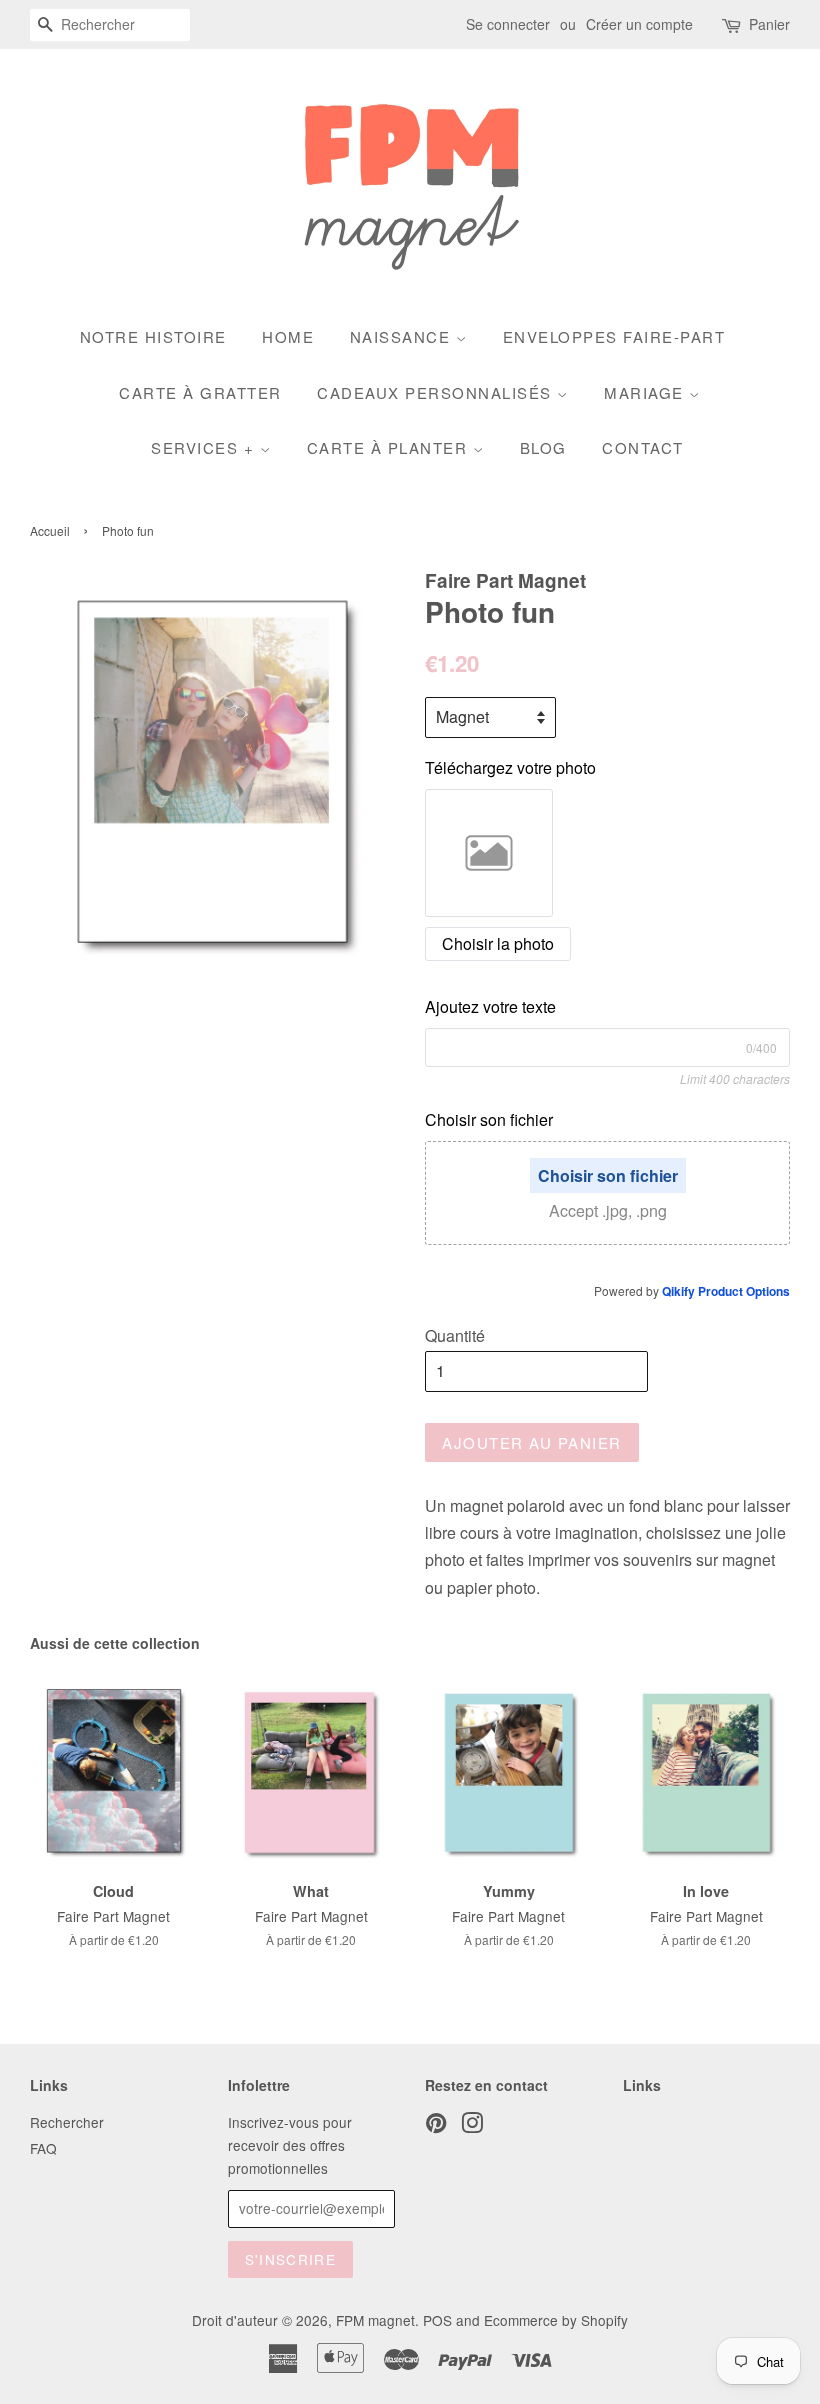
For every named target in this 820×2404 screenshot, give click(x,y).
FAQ (43, 2148)
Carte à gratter (200, 392)
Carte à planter (390, 447)
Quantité (455, 1335)
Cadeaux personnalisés (437, 392)
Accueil (50, 530)
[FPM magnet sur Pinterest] (436, 2126)
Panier (769, 24)
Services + (205, 447)
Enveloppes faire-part (614, 336)
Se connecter (508, 24)
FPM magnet (375, 2320)
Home (288, 336)
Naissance (403, 336)
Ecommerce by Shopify (556, 2320)
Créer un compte (639, 24)
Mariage (646, 392)
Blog (543, 447)
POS (437, 2320)
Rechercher (67, 2122)
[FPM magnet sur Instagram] (472, 2126)
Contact (643, 447)
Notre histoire (153, 336)
